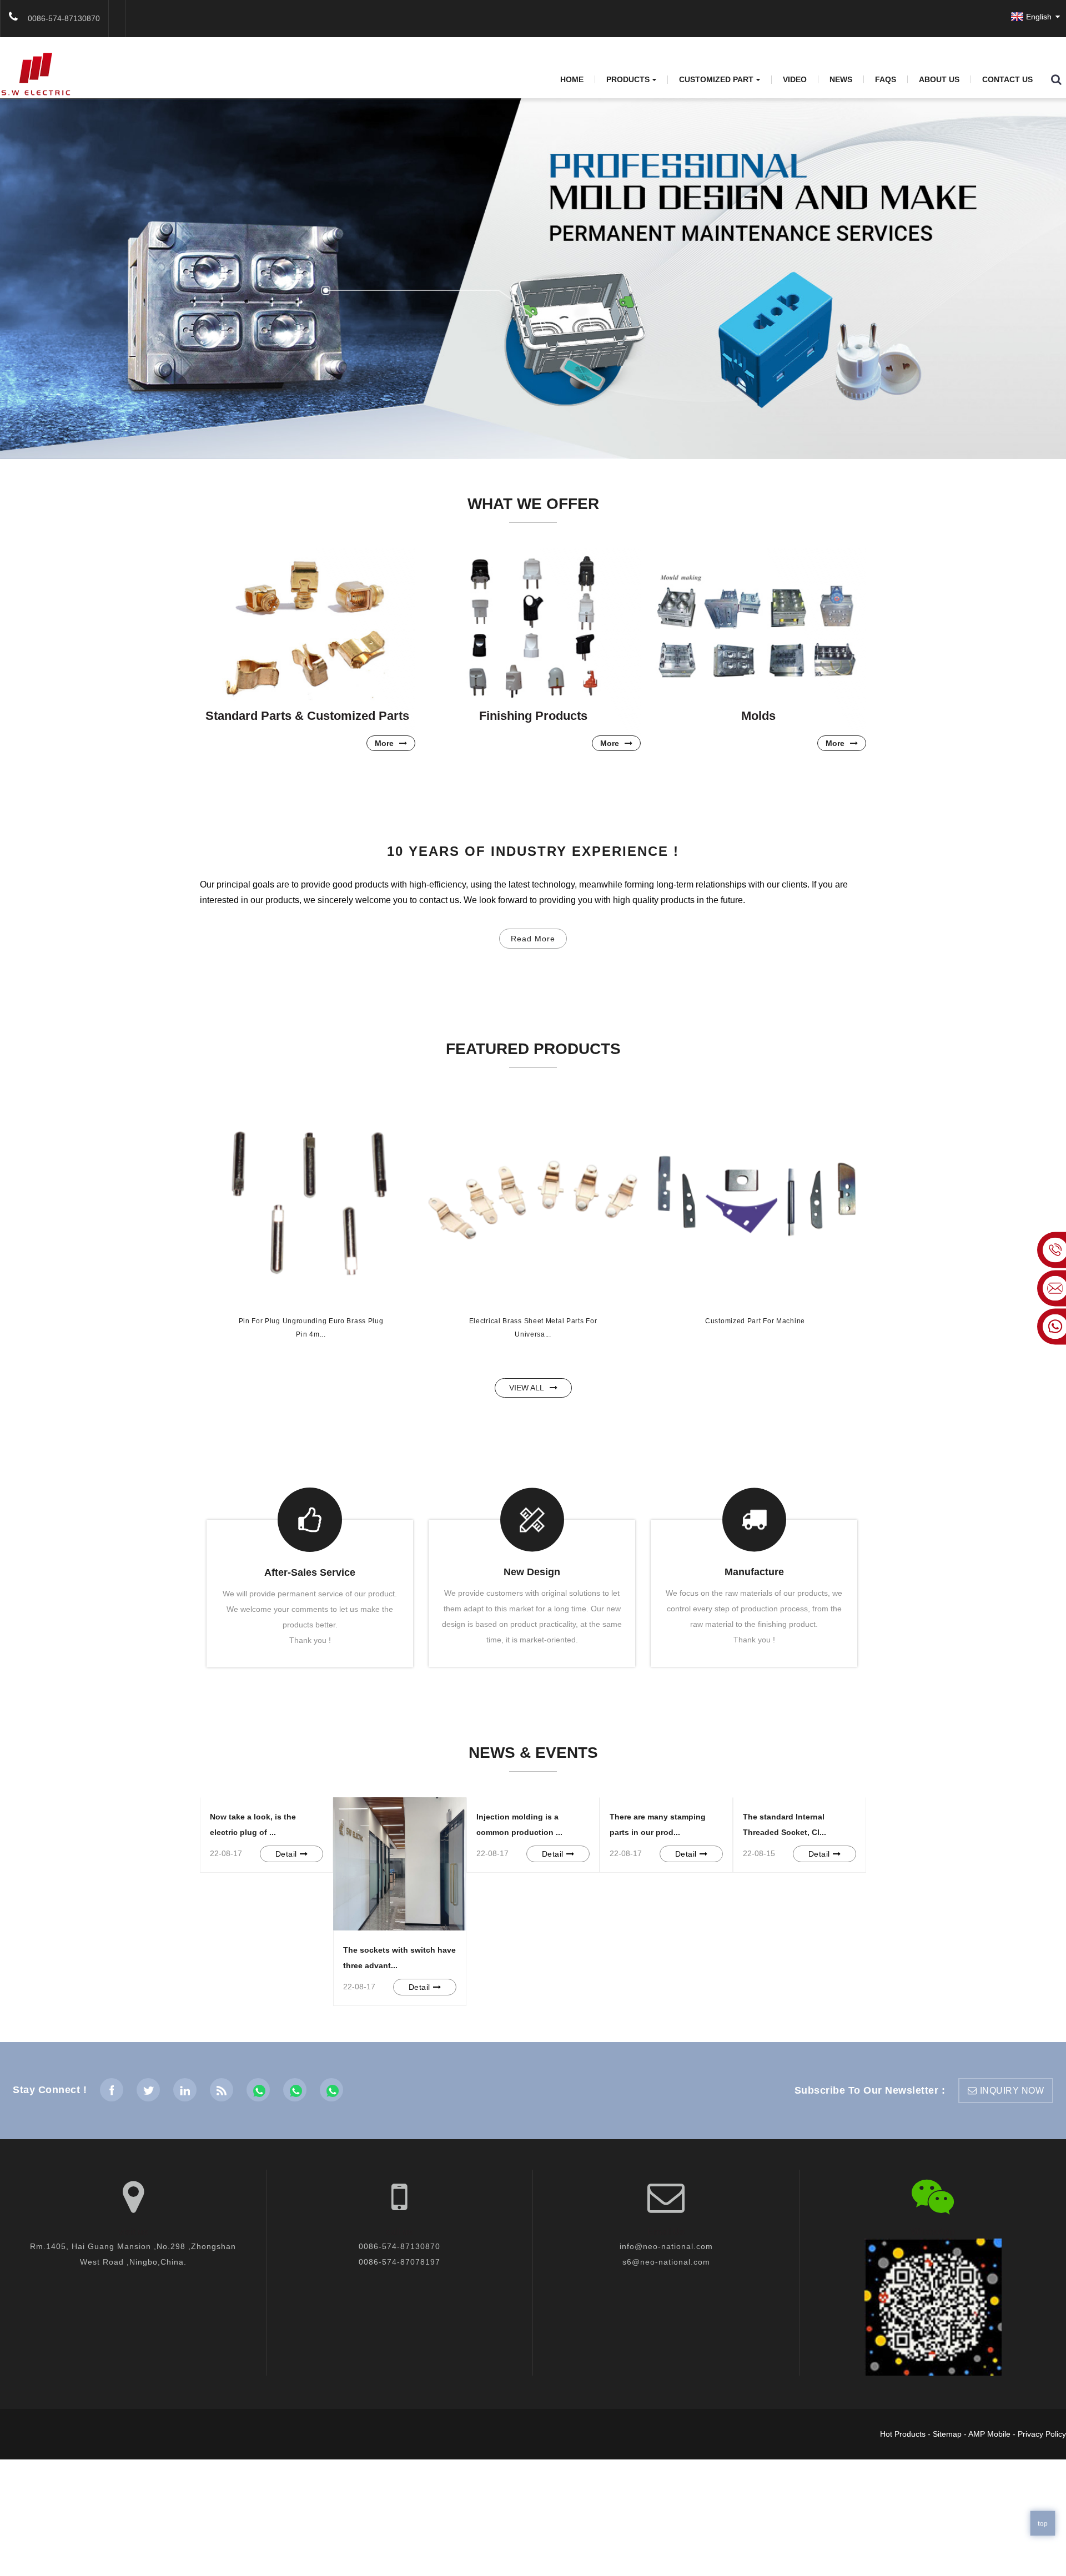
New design (532, 1572)
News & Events (533, 1753)
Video (795, 79)
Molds (758, 716)
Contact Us (1007, 79)
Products (628, 80)
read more (533, 939)
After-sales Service (310, 1572)
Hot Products (903, 2434)
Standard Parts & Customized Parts (307, 716)
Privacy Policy (1042, 2434)
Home (572, 79)
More (384, 743)
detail (286, 1854)
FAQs (886, 79)
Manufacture (754, 1572)
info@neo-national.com (666, 2246)
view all (527, 1388)
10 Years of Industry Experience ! (533, 851)
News (841, 79)
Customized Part (716, 80)
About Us (939, 79)
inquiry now (1012, 2091)
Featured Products (533, 1049)
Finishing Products (533, 716)
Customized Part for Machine (755, 1321)
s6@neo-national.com (666, 2262)
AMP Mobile (989, 2434)
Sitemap (947, 2434)
